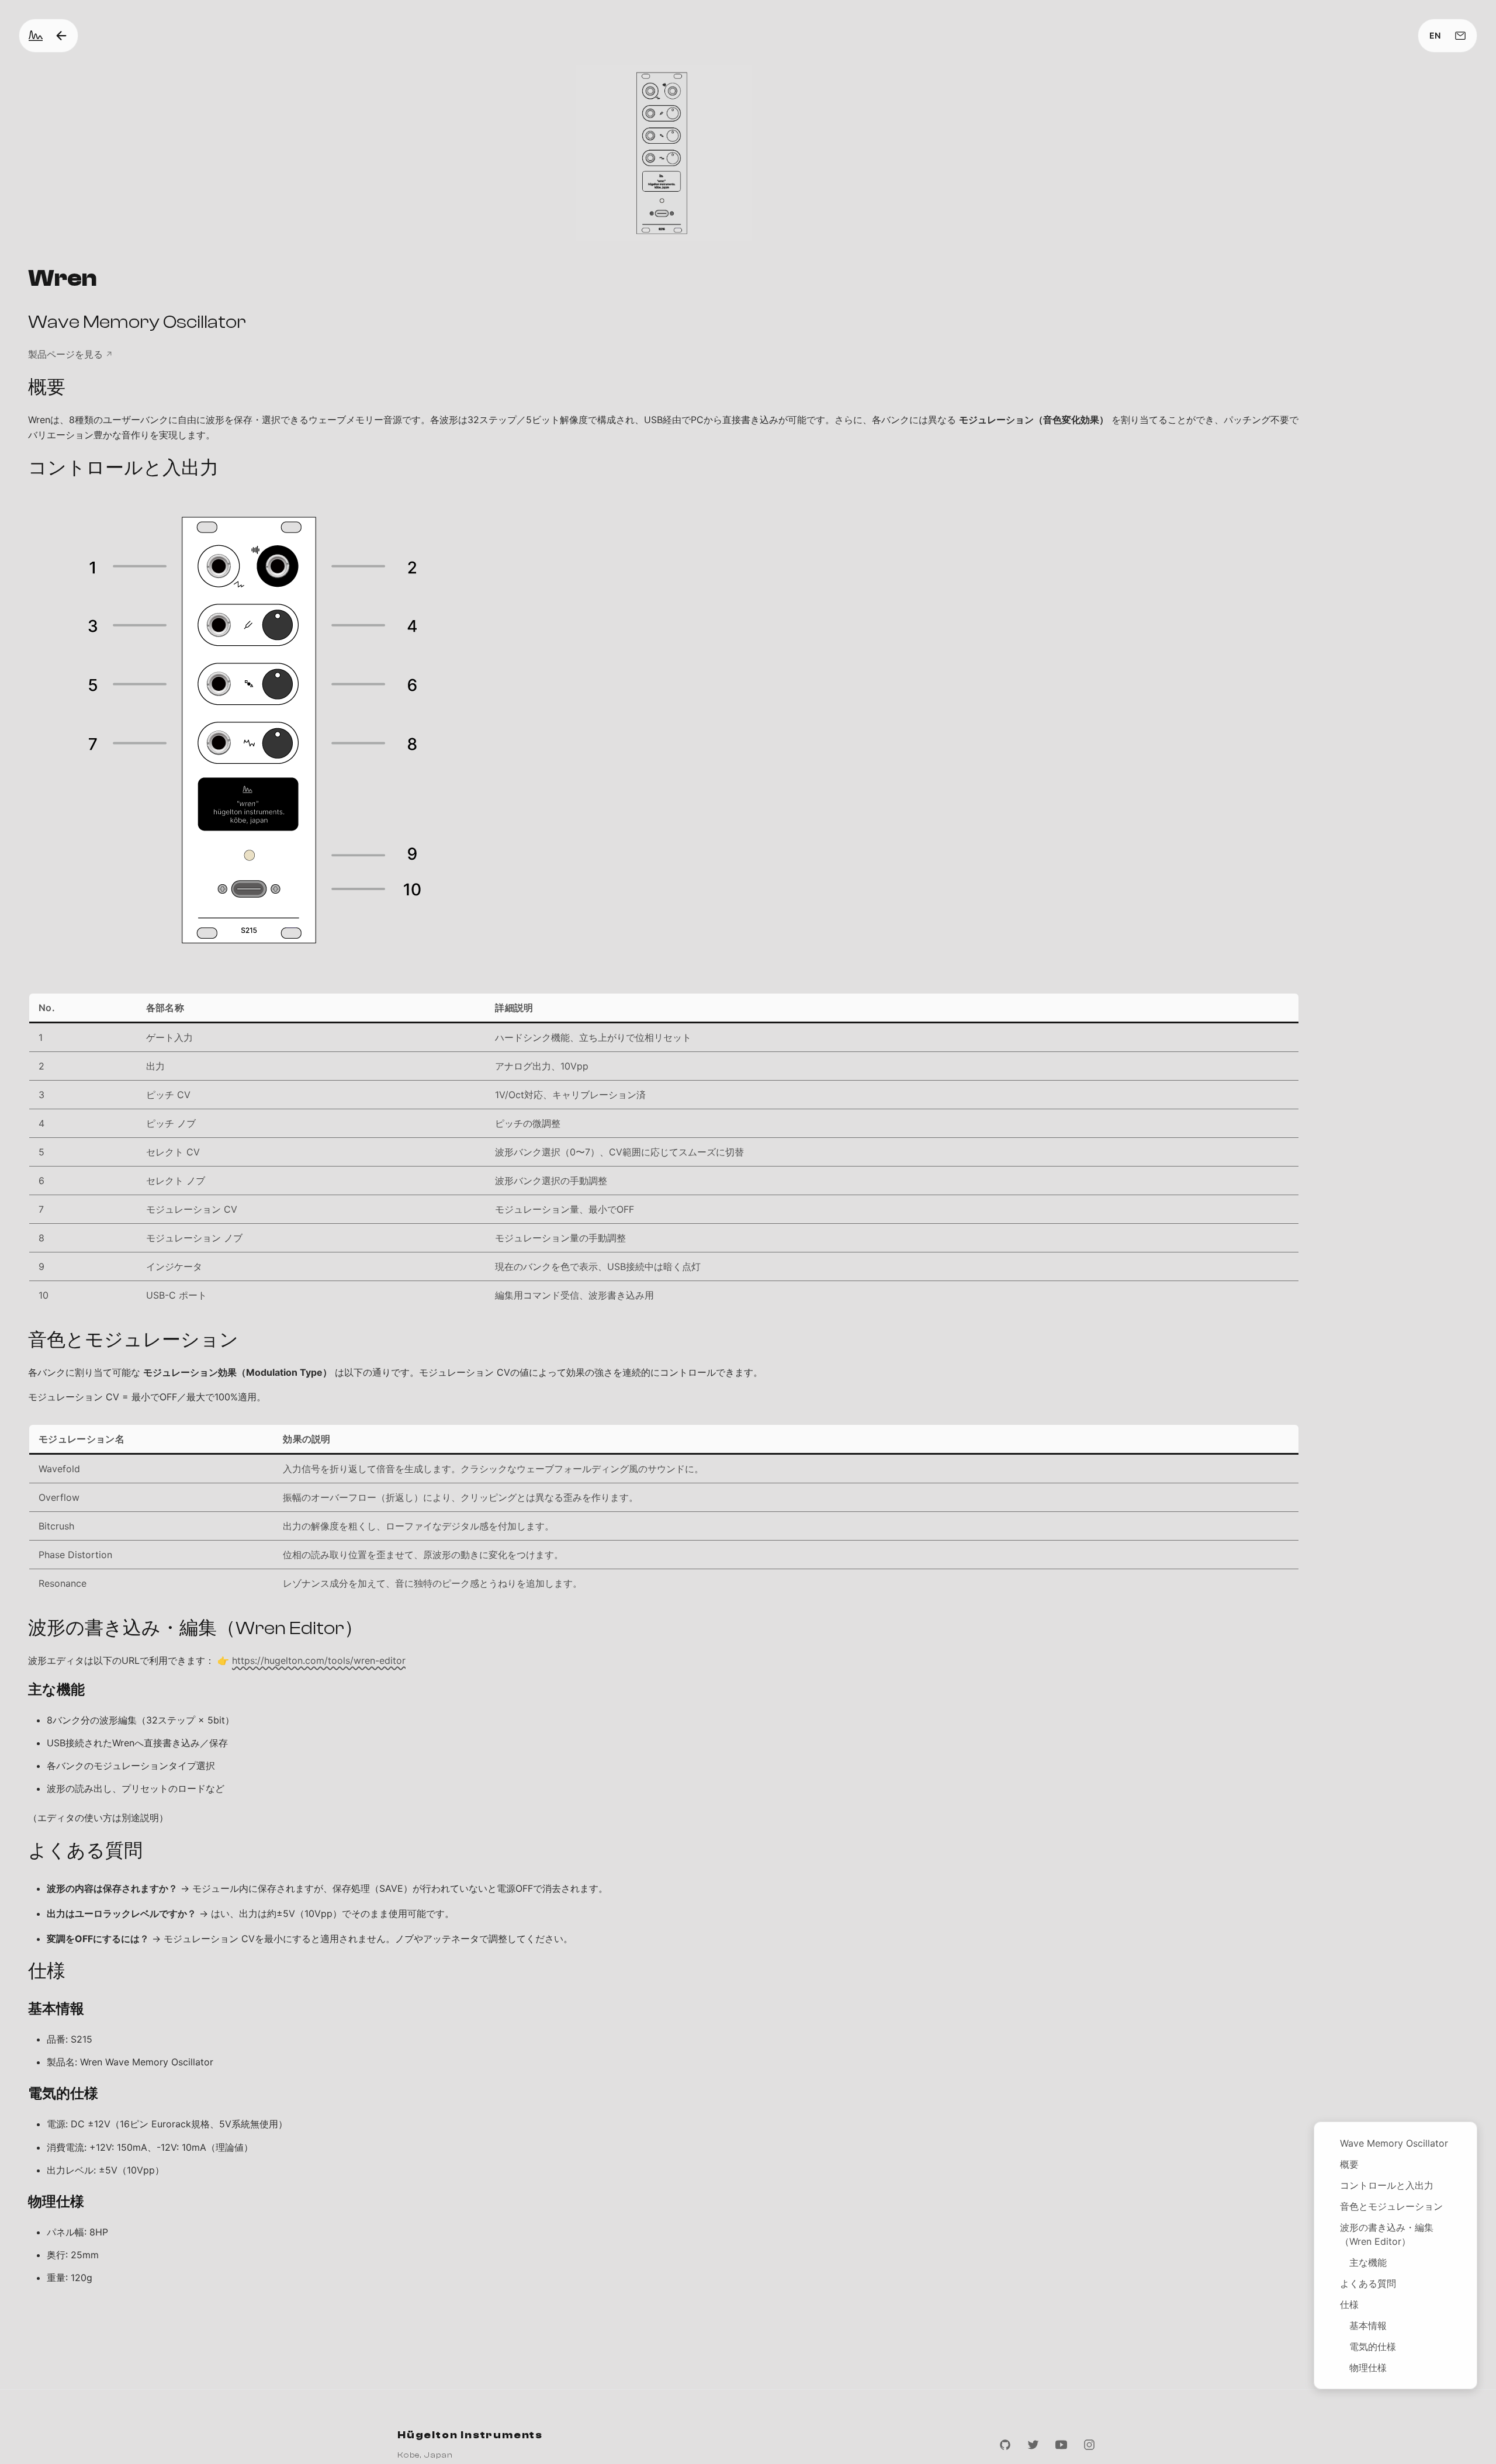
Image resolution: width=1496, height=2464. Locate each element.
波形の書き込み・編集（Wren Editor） (1387, 2234)
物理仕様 (1368, 2368)
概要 (1349, 2164)
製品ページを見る (65, 354)
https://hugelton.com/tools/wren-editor (319, 1660)
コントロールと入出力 (1387, 2185)
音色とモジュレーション (1391, 2206)
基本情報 (1368, 2325)
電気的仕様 (1373, 2347)
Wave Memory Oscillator (1394, 2143)
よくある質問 (1368, 2283)
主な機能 (1368, 2262)
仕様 (1349, 2304)
